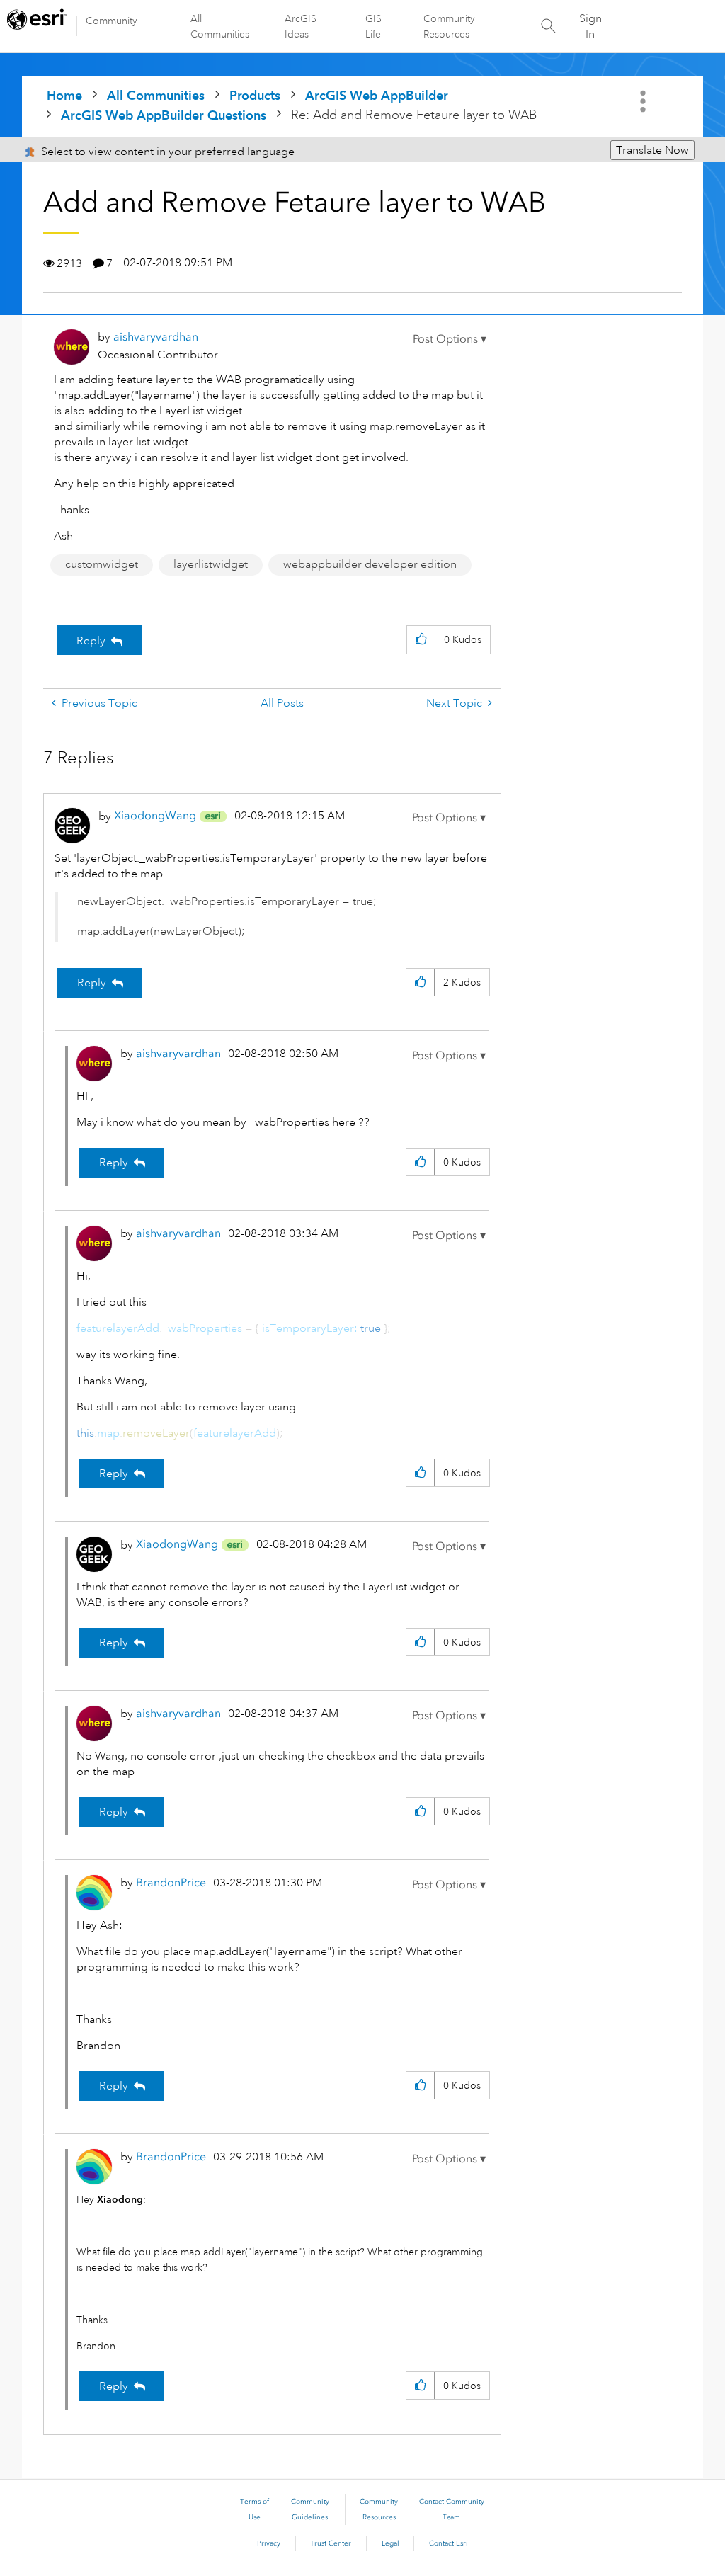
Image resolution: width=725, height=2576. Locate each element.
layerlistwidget (211, 564)
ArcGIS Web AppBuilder (377, 95)
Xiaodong (120, 2199)
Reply (91, 641)
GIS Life (373, 26)
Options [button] (644, 101)
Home (64, 95)
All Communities (220, 26)
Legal (390, 2543)
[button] (450, 339)
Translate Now (652, 150)
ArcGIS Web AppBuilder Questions (164, 115)
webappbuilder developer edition (370, 564)
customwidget (102, 564)
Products (255, 95)
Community (112, 21)
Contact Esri (449, 2543)
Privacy (269, 2543)
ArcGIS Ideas (301, 26)
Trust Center (331, 2543)
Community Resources (449, 26)
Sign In (590, 26)
